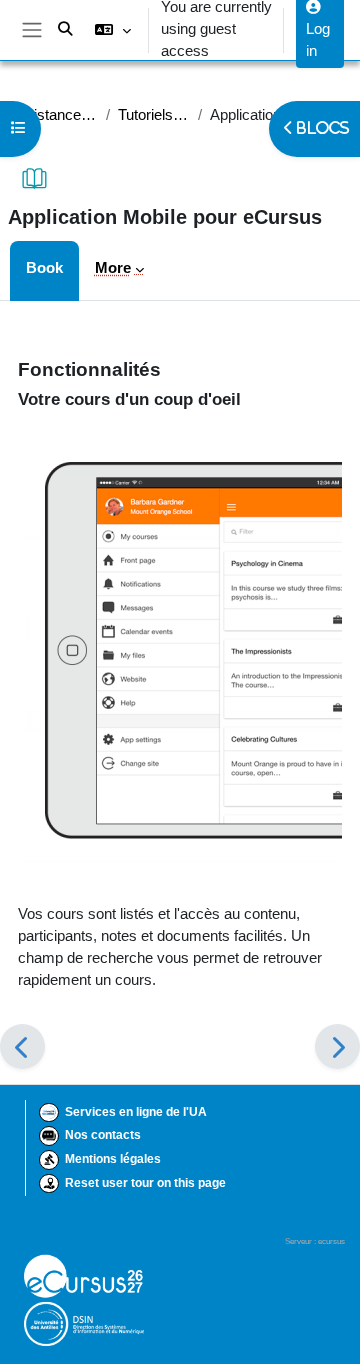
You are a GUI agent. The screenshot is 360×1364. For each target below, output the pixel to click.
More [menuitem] (113, 268)
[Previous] (22, 1046)
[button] (112, 30)
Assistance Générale (53, 115)
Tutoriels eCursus (154, 115)
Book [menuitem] (44, 268)
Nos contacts (103, 1135)
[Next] (337, 1046)
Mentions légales (113, 1159)
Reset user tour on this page (145, 1183)
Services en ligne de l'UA (136, 1112)
